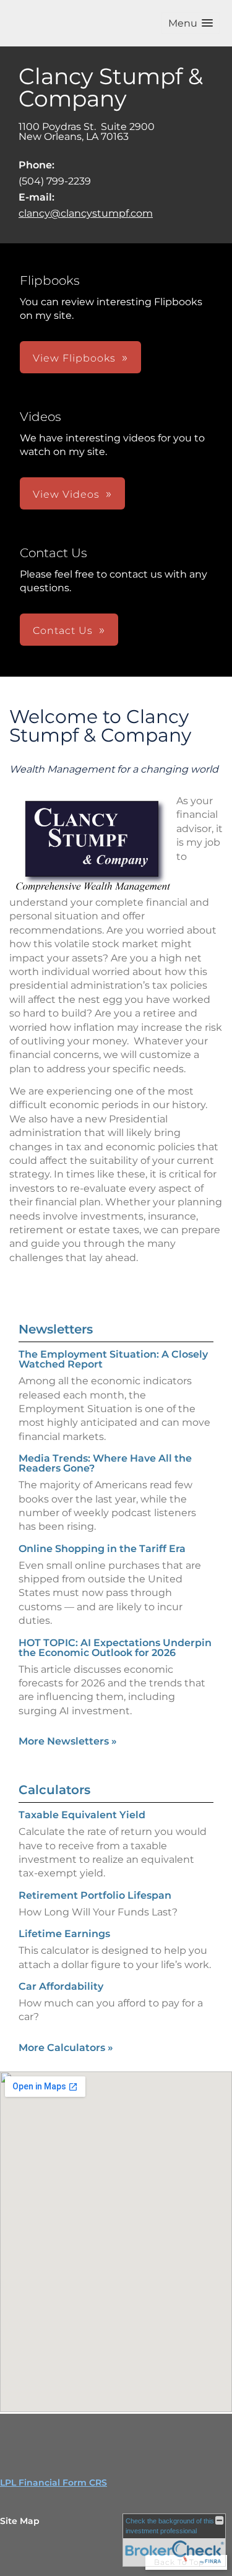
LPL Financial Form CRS (54, 2483)
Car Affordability (61, 1986)
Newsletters (56, 1329)
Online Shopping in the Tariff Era (102, 1549)
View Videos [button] (66, 494)
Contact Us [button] (63, 631)
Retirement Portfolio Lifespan (95, 1895)
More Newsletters (68, 1741)
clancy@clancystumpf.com (86, 213)
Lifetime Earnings (64, 1934)
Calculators (54, 1790)
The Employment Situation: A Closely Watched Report (113, 1359)
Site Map (20, 2521)
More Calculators (66, 2048)
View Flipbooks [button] (74, 358)
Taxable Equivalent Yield (82, 1815)
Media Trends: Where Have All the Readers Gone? (105, 1463)
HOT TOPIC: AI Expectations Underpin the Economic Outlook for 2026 (115, 1648)
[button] (191, 23)
